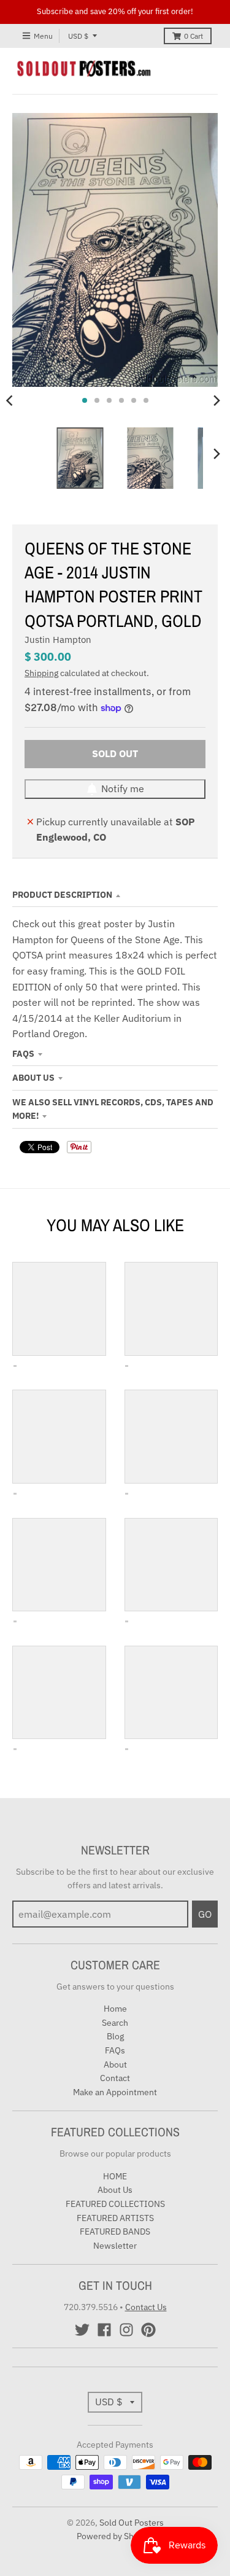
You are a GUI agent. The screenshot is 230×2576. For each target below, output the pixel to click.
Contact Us (146, 2307)
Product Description (62, 895)
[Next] (217, 400)
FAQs (23, 1054)
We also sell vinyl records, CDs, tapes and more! (113, 1109)
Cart (194, 36)
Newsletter (115, 2246)
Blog (115, 2036)
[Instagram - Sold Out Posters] (126, 2330)
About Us (33, 1078)
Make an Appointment (115, 2092)
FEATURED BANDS (115, 2232)
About (115, 2064)
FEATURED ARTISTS (115, 2218)
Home (115, 2009)
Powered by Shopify (115, 2536)
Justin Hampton (58, 640)
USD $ (78, 36)
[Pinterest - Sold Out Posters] (148, 2330)
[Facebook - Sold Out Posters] (104, 2330)
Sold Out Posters (132, 2523)
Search (115, 2023)
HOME (115, 2176)
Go (205, 1914)
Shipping (41, 673)
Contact (115, 2078)
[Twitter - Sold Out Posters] (82, 2330)
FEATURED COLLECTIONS (115, 2204)
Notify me (123, 788)
